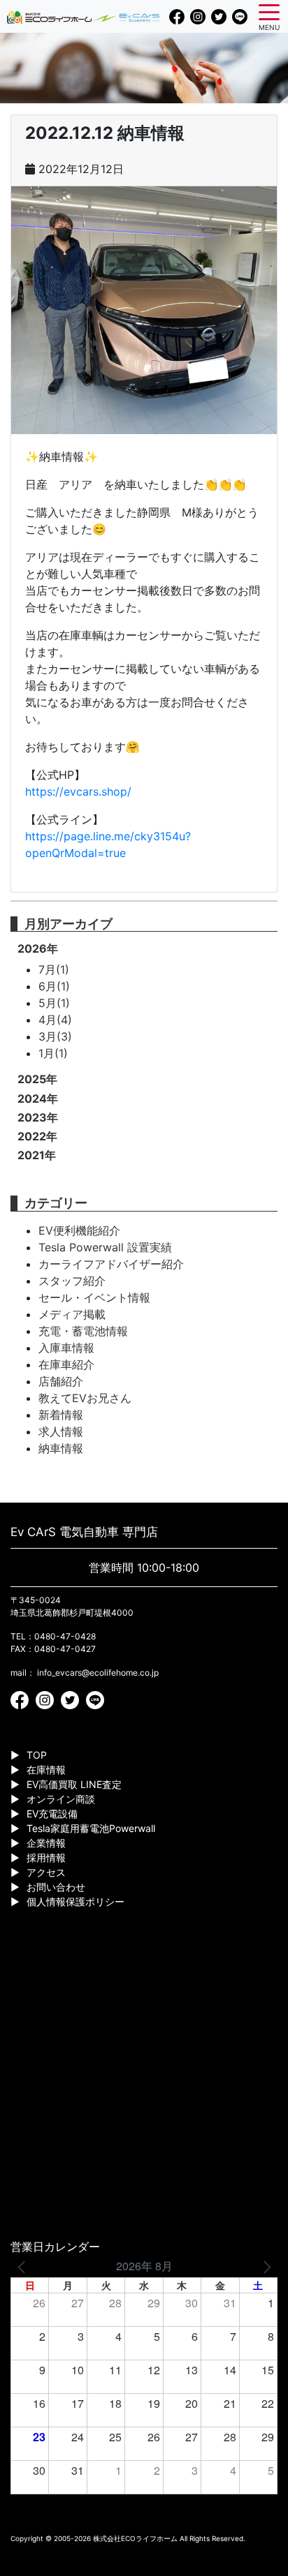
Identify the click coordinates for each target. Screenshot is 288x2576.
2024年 (38, 1099)
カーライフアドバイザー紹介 (111, 1264)
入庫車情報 (66, 1348)
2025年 (37, 1079)
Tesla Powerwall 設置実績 (105, 1247)
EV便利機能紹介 (79, 1230)
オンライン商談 (61, 1799)
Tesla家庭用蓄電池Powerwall (91, 1828)
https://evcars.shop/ (78, 791)
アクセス (46, 1872)
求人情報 (61, 1431)
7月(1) (54, 969)
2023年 (38, 1117)
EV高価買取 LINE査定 (74, 1784)
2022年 (37, 1136)
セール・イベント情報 (94, 1297)
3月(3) (55, 1036)
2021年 (37, 1155)
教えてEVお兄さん (85, 1398)
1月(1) (53, 1053)
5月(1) (54, 1003)
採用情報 (46, 1857)
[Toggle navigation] (269, 11)
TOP (37, 1755)
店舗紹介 (61, 1381)
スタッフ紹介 (72, 1281)
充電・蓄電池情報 (83, 1331)
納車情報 (61, 1448)
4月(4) (55, 1020)
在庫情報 (46, 1770)
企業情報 (46, 1843)
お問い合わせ (56, 1887)
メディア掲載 (72, 1314)
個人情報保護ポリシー (75, 1901)
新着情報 (61, 1415)
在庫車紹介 (66, 1364)
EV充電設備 (52, 1814)
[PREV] (24, 2266)
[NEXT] (264, 2266)
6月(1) (54, 986)
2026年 (38, 948)
